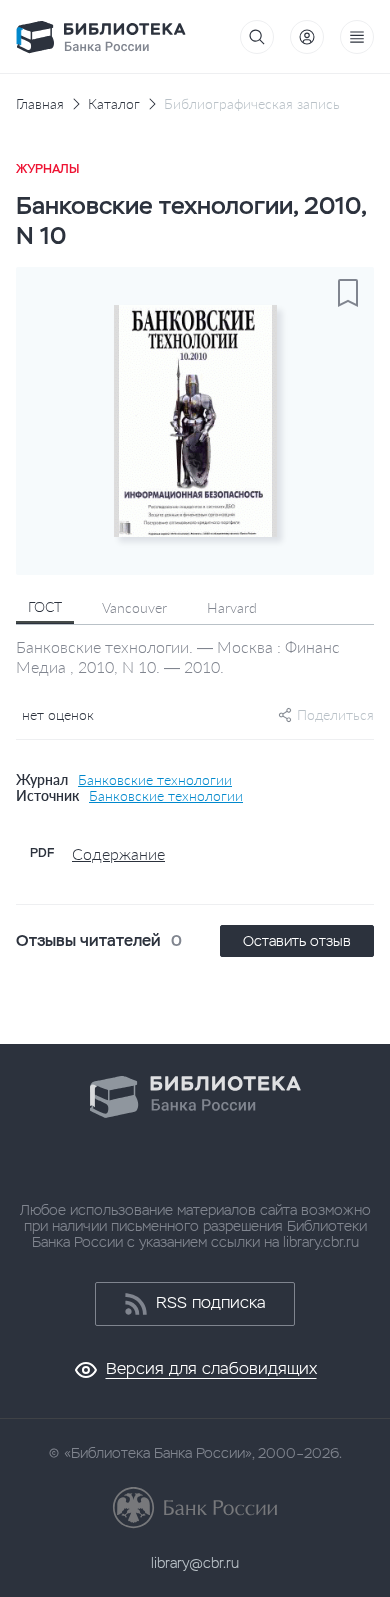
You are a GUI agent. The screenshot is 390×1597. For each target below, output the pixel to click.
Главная (40, 104)
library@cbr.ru (195, 1563)
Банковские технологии (155, 780)
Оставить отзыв (297, 941)
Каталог (114, 104)
